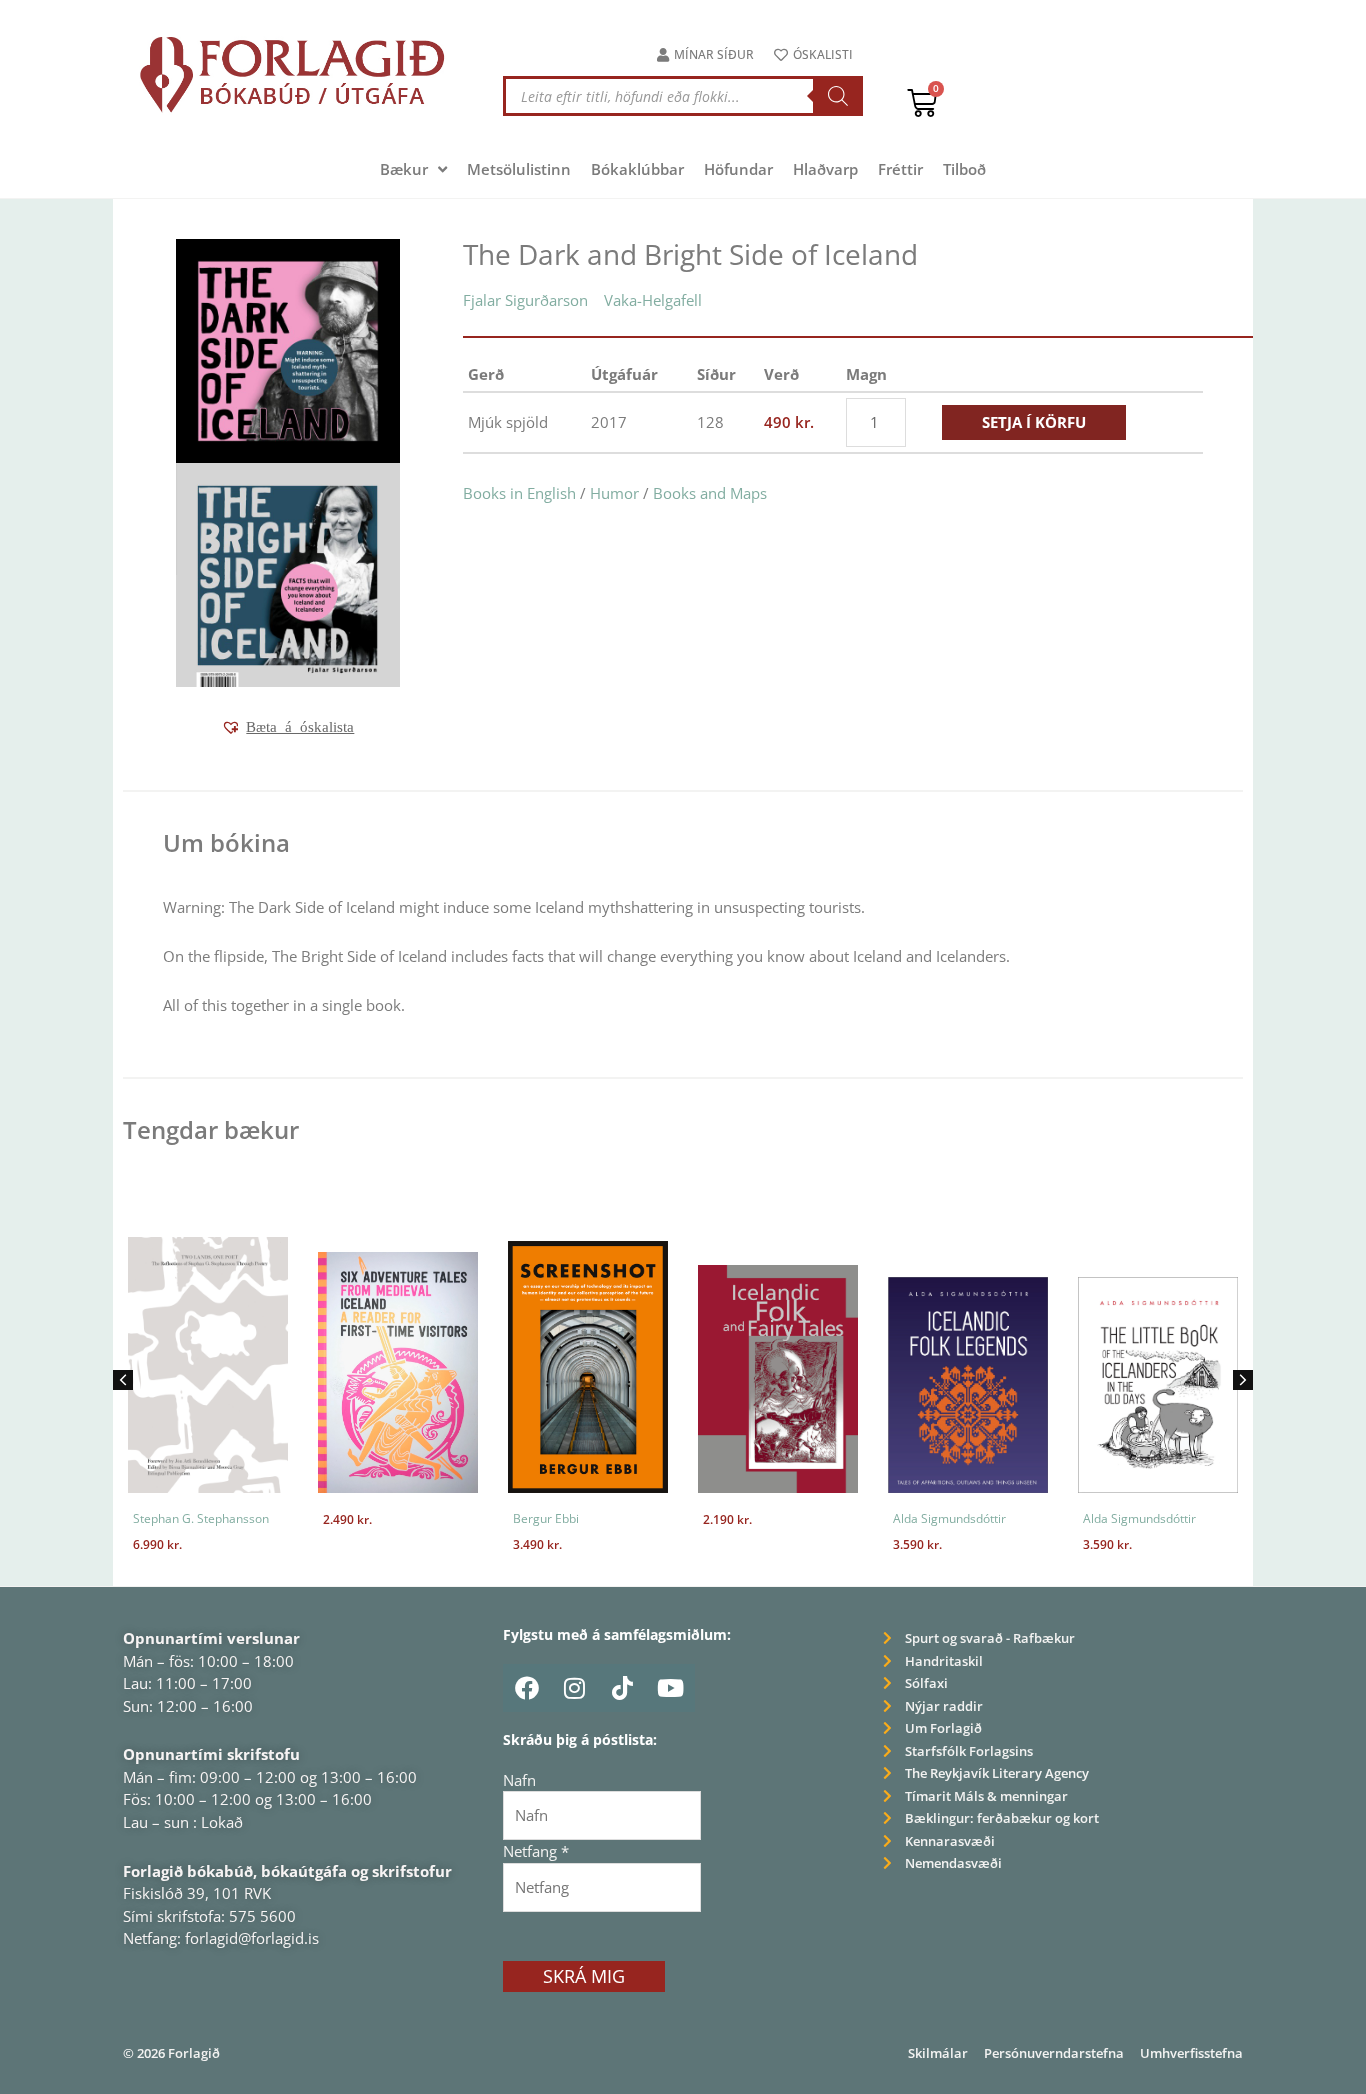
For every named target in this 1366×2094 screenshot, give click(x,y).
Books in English (519, 493)
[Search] (838, 96)
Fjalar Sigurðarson (525, 300)
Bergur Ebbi (546, 1518)
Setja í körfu (1034, 422)
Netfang (536, 1851)
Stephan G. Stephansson (201, 1518)
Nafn (519, 1780)
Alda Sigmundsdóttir (949, 1518)
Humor (614, 493)
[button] (287, 727)
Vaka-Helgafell (653, 300)
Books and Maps (710, 493)
